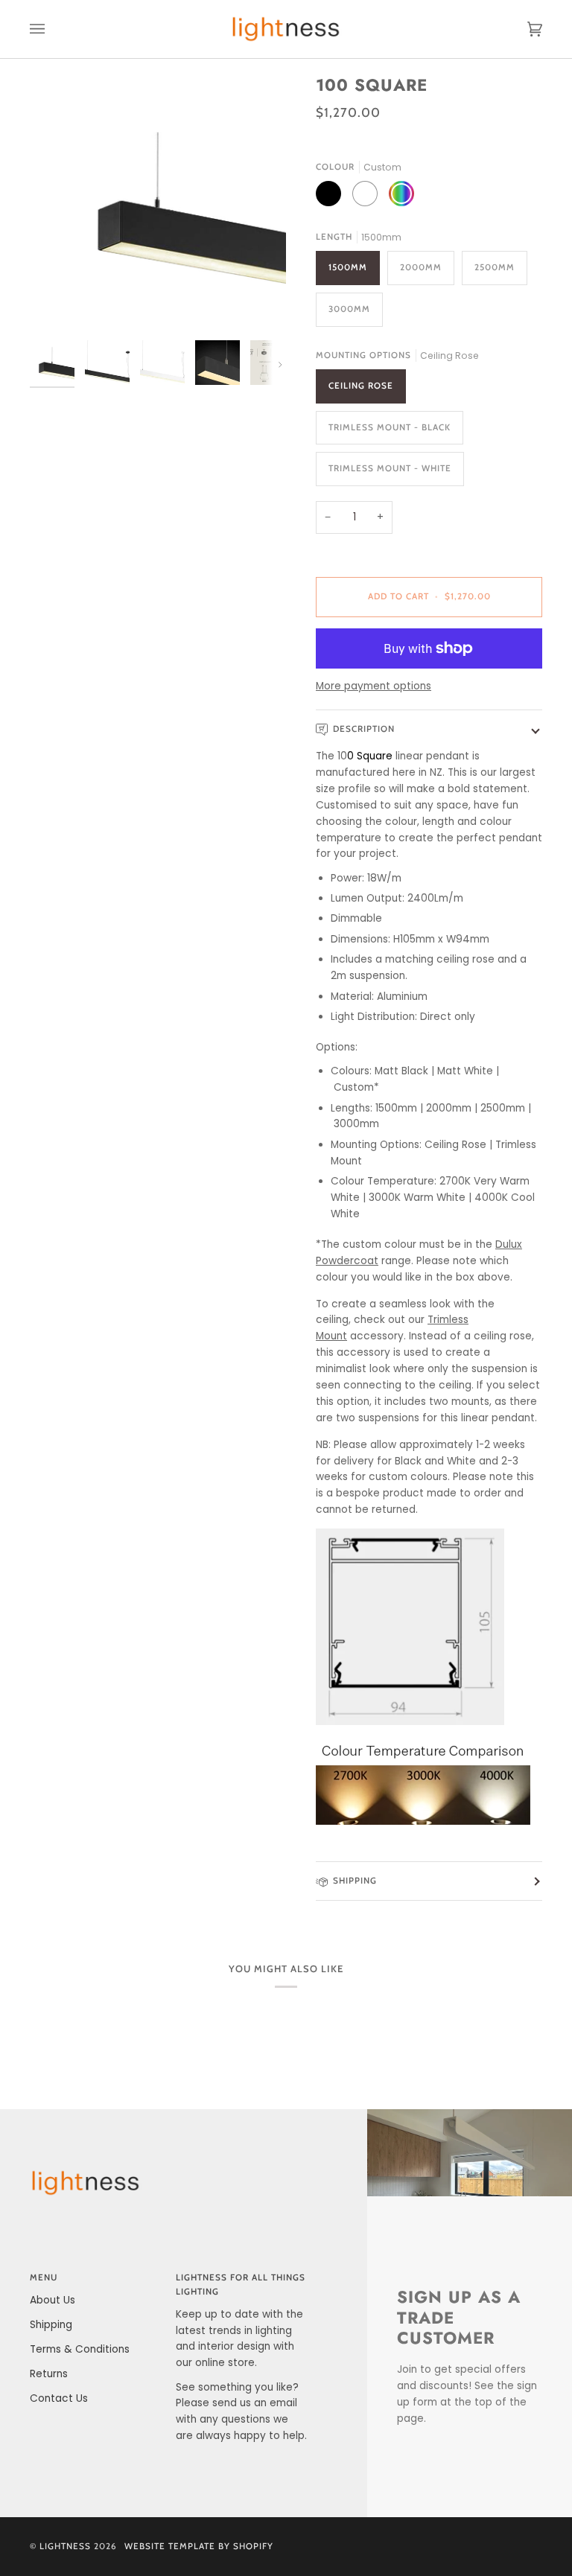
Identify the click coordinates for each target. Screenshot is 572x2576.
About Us (53, 2300)
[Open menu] (52, 29)
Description (364, 729)
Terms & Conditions (80, 2349)
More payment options (374, 686)
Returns (49, 2374)
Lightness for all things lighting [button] (241, 2285)
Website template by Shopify (199, 2546)
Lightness (65, 2546)
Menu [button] (44, 2277)
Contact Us (59, 2398)
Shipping (355, 1881)
